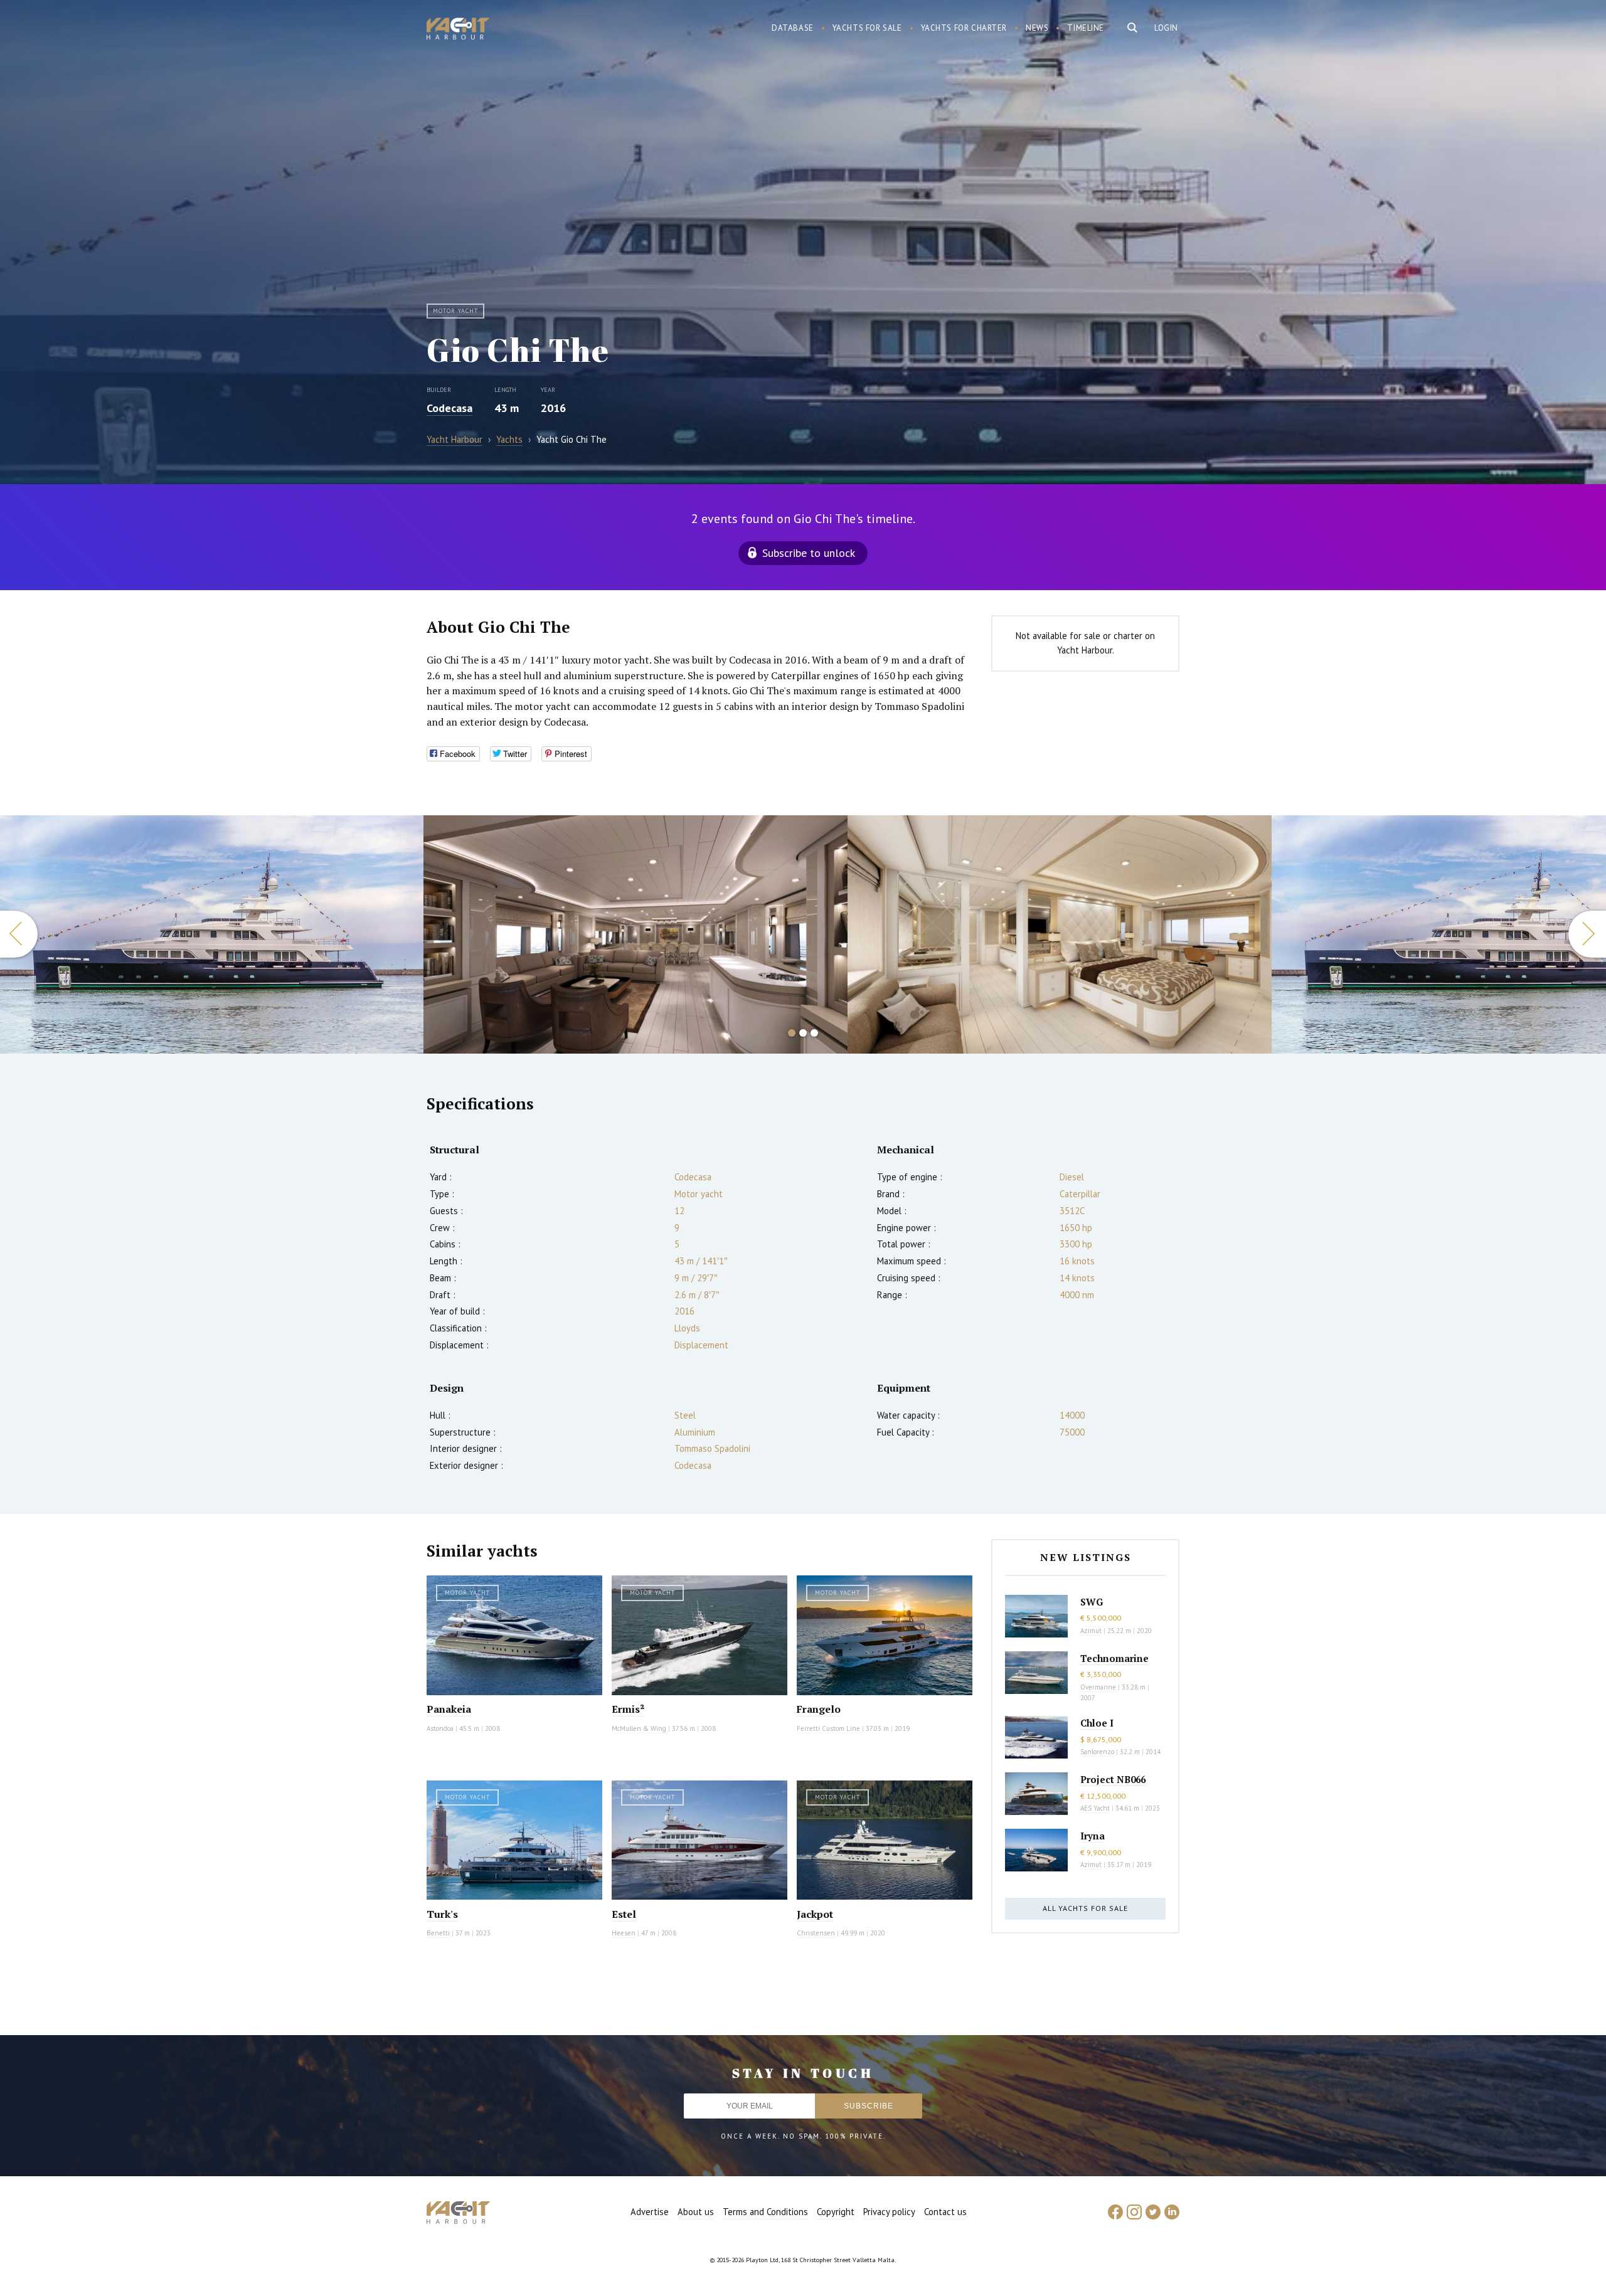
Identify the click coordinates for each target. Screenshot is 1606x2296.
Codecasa (449, 408)
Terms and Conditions (765, 2212)
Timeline (1086, 28)
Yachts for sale (867, 28)
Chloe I (1097, 1723)
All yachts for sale (1085, 1908)
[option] (212, 934)
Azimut (1091, 1631)
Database (793, 28)
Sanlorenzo (1097, 1752)
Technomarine (1114, 1658)
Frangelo (819, 1709)
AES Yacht (1095, 1808)
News (1037, 28)
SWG (1092, 1602)
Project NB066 (1113, 1779)
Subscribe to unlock (809, 553)
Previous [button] (19, 934)
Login (1166, 28)
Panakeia (449, 1709)
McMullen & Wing (639, 1728)
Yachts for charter (964, 28)
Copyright (836, 2212)
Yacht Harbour (458, 30)
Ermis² (628, 1709)
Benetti (438, 1933)
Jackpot (815, 1914)
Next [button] (1587, 934)
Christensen (816, 1933)
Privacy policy (889, 2212)
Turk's (442, 1914)
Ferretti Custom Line (828, 1728)
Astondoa (440, 1728)
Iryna (1093, 1836)
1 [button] (792, 1033)
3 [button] (814, 1033)
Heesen (624, 1933)
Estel (624, 1914)
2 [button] (803, 1033)
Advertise (650, 2212)
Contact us (945, 2212)
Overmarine (1099, 1687)
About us (696, 2212)
